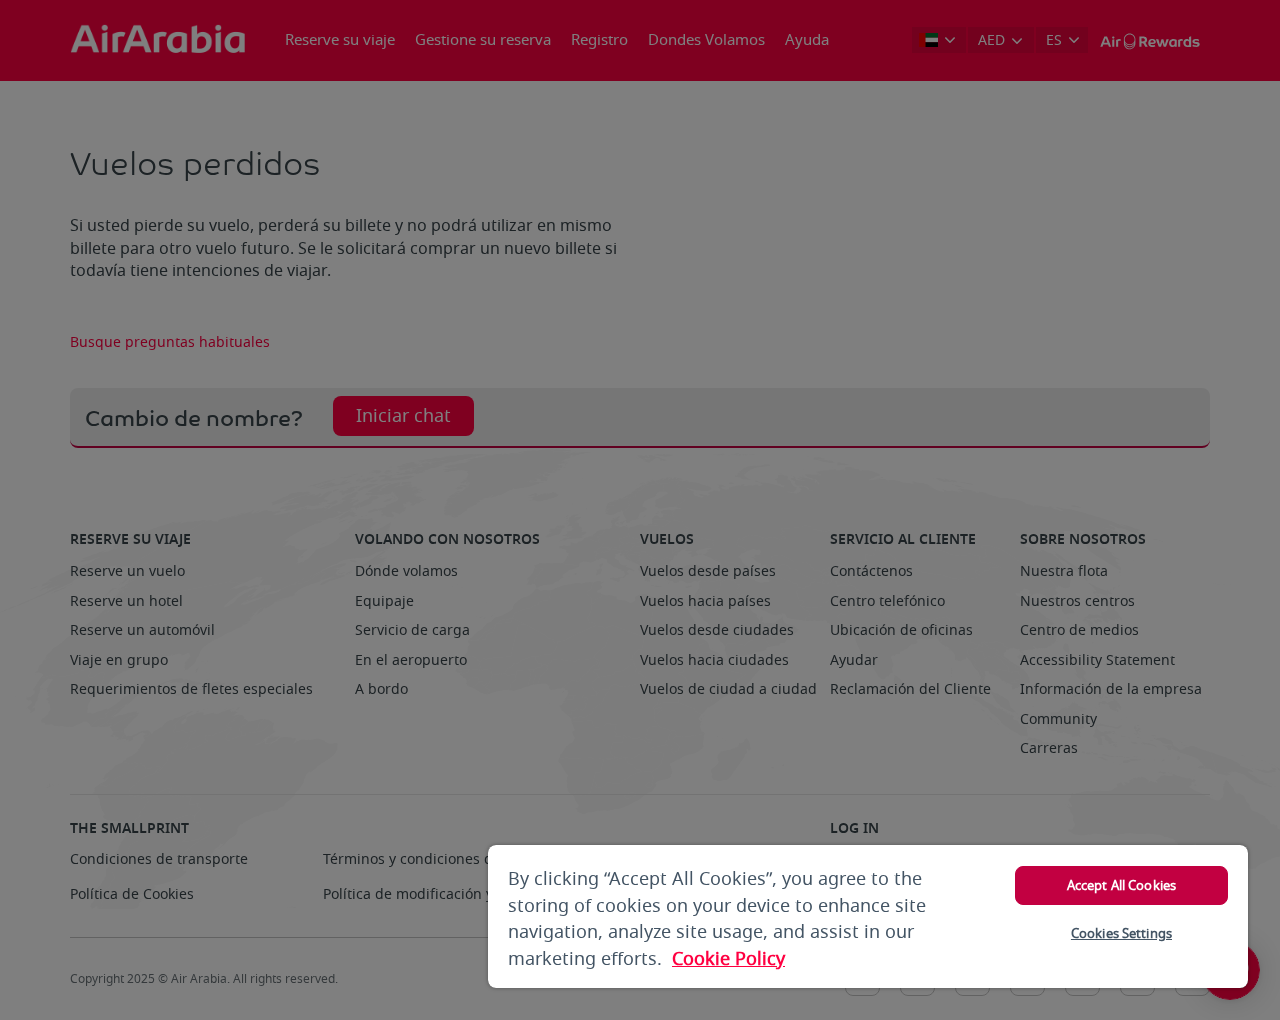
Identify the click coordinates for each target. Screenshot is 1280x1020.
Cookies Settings (1121, 933)
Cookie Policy (728, 959)
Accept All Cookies (1121, 885)
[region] (868, 916)
